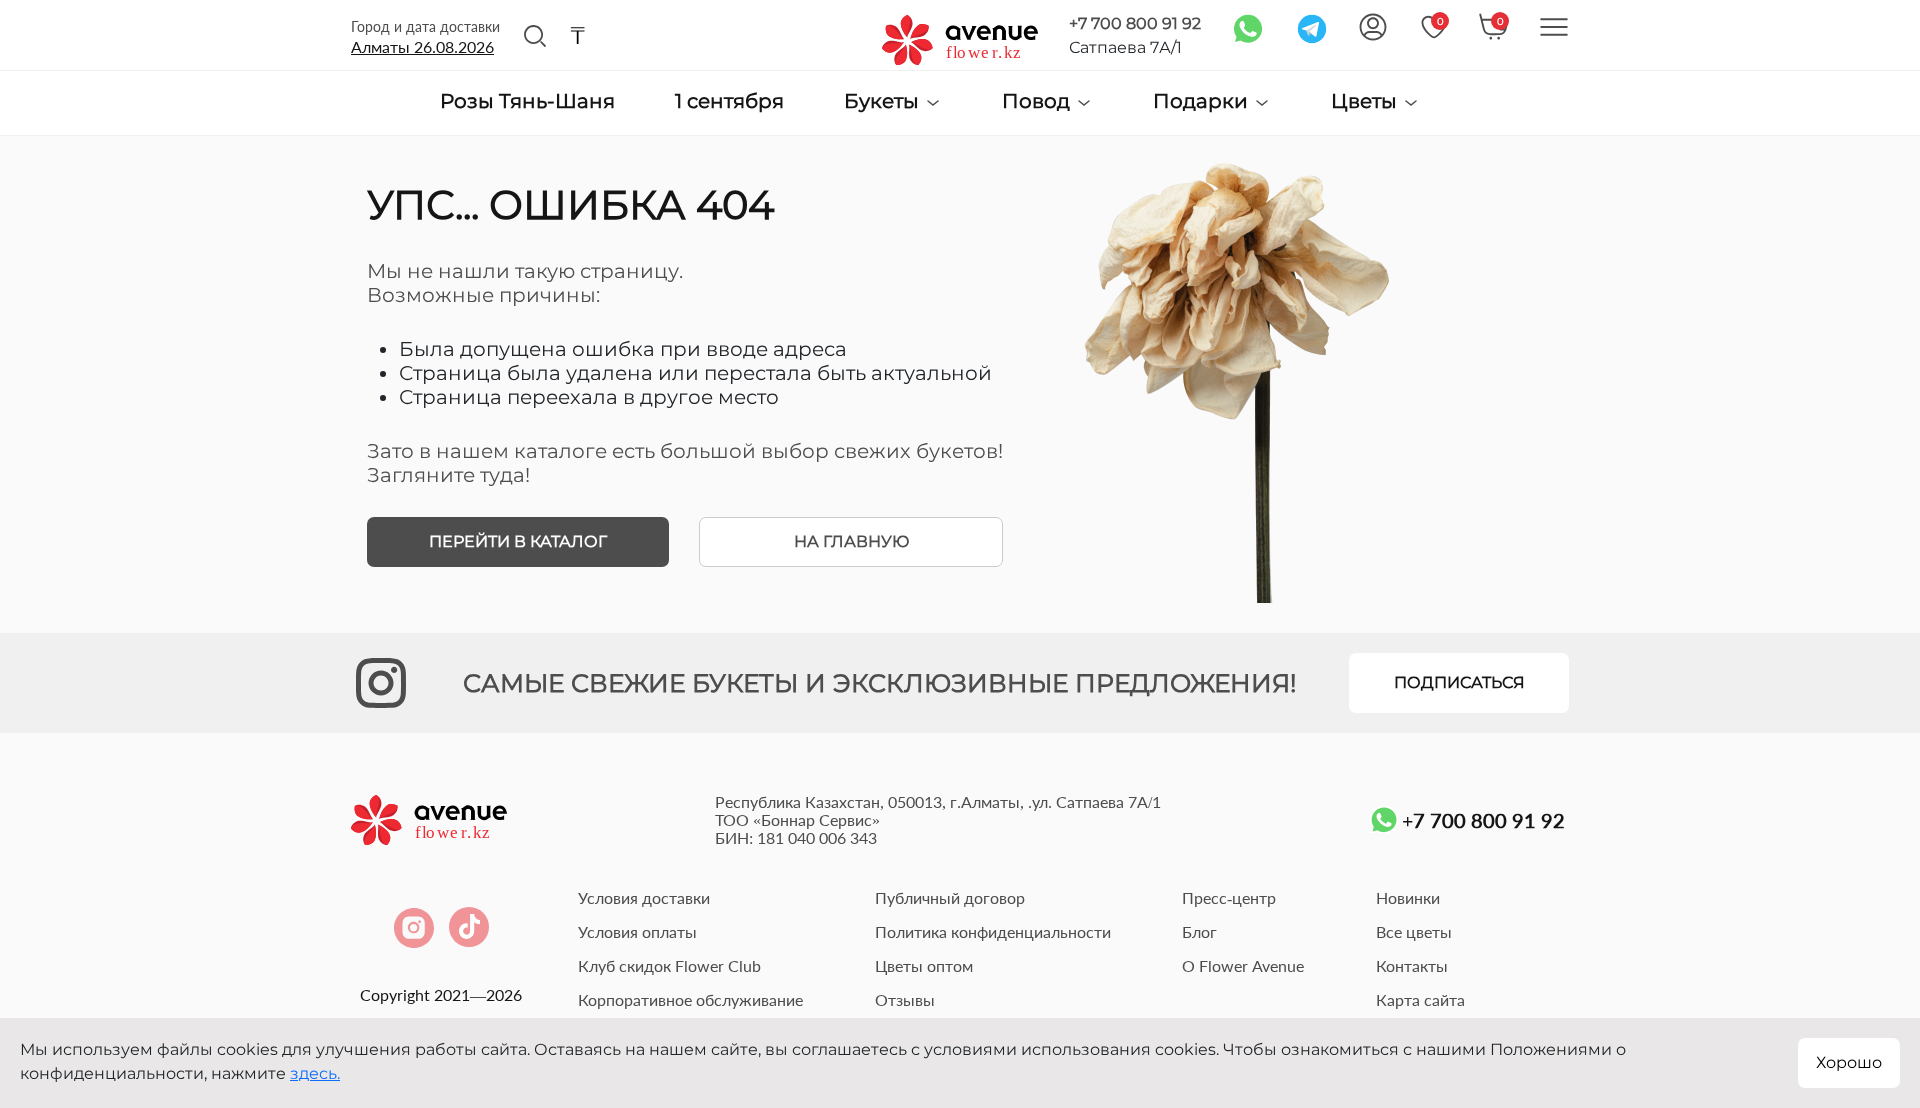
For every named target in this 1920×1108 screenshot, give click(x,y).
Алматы (422, 46)
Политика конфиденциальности (993, 931)
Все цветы (1414, 931)
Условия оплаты (637, 931)
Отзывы (905, 999)
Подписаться (1459, 682)
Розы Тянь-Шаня (527, 102)
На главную (851, 541)
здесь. (315, 1073)
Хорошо (1849, 1062)
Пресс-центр (1229, 897)
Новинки (1408, 897)
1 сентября (729, 102)
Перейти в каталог (518, 541)
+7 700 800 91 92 (1135, 23)
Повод (1038, 101)
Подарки (1203, 101)
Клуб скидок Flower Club (669, 965)
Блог (1199, 931)
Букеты (884, 101)
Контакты (1412, 965)
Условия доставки (644, 897)
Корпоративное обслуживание (690, 999)
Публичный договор (950, 897)
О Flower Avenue (1243, 965)
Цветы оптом (924, 965)
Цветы (1366, 101)
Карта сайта (1420, 999)
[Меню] (1554, 27)
